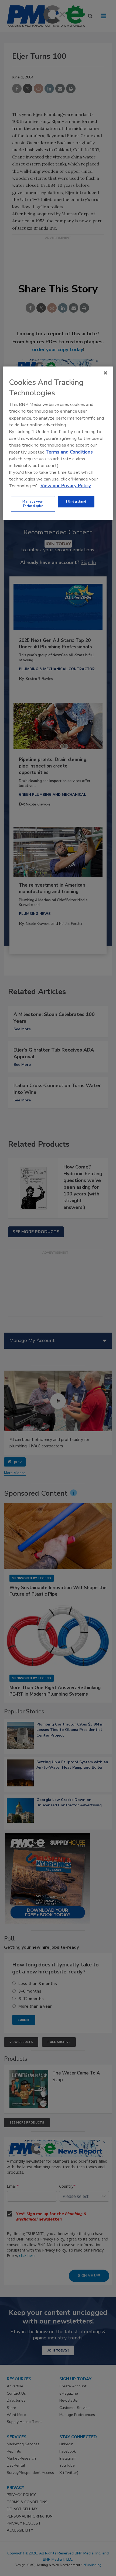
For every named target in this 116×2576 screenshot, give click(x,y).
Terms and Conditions (69, 452)
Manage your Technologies (33, 504)
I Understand (76, 502)
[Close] (105, 373)
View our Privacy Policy (66, 486)
